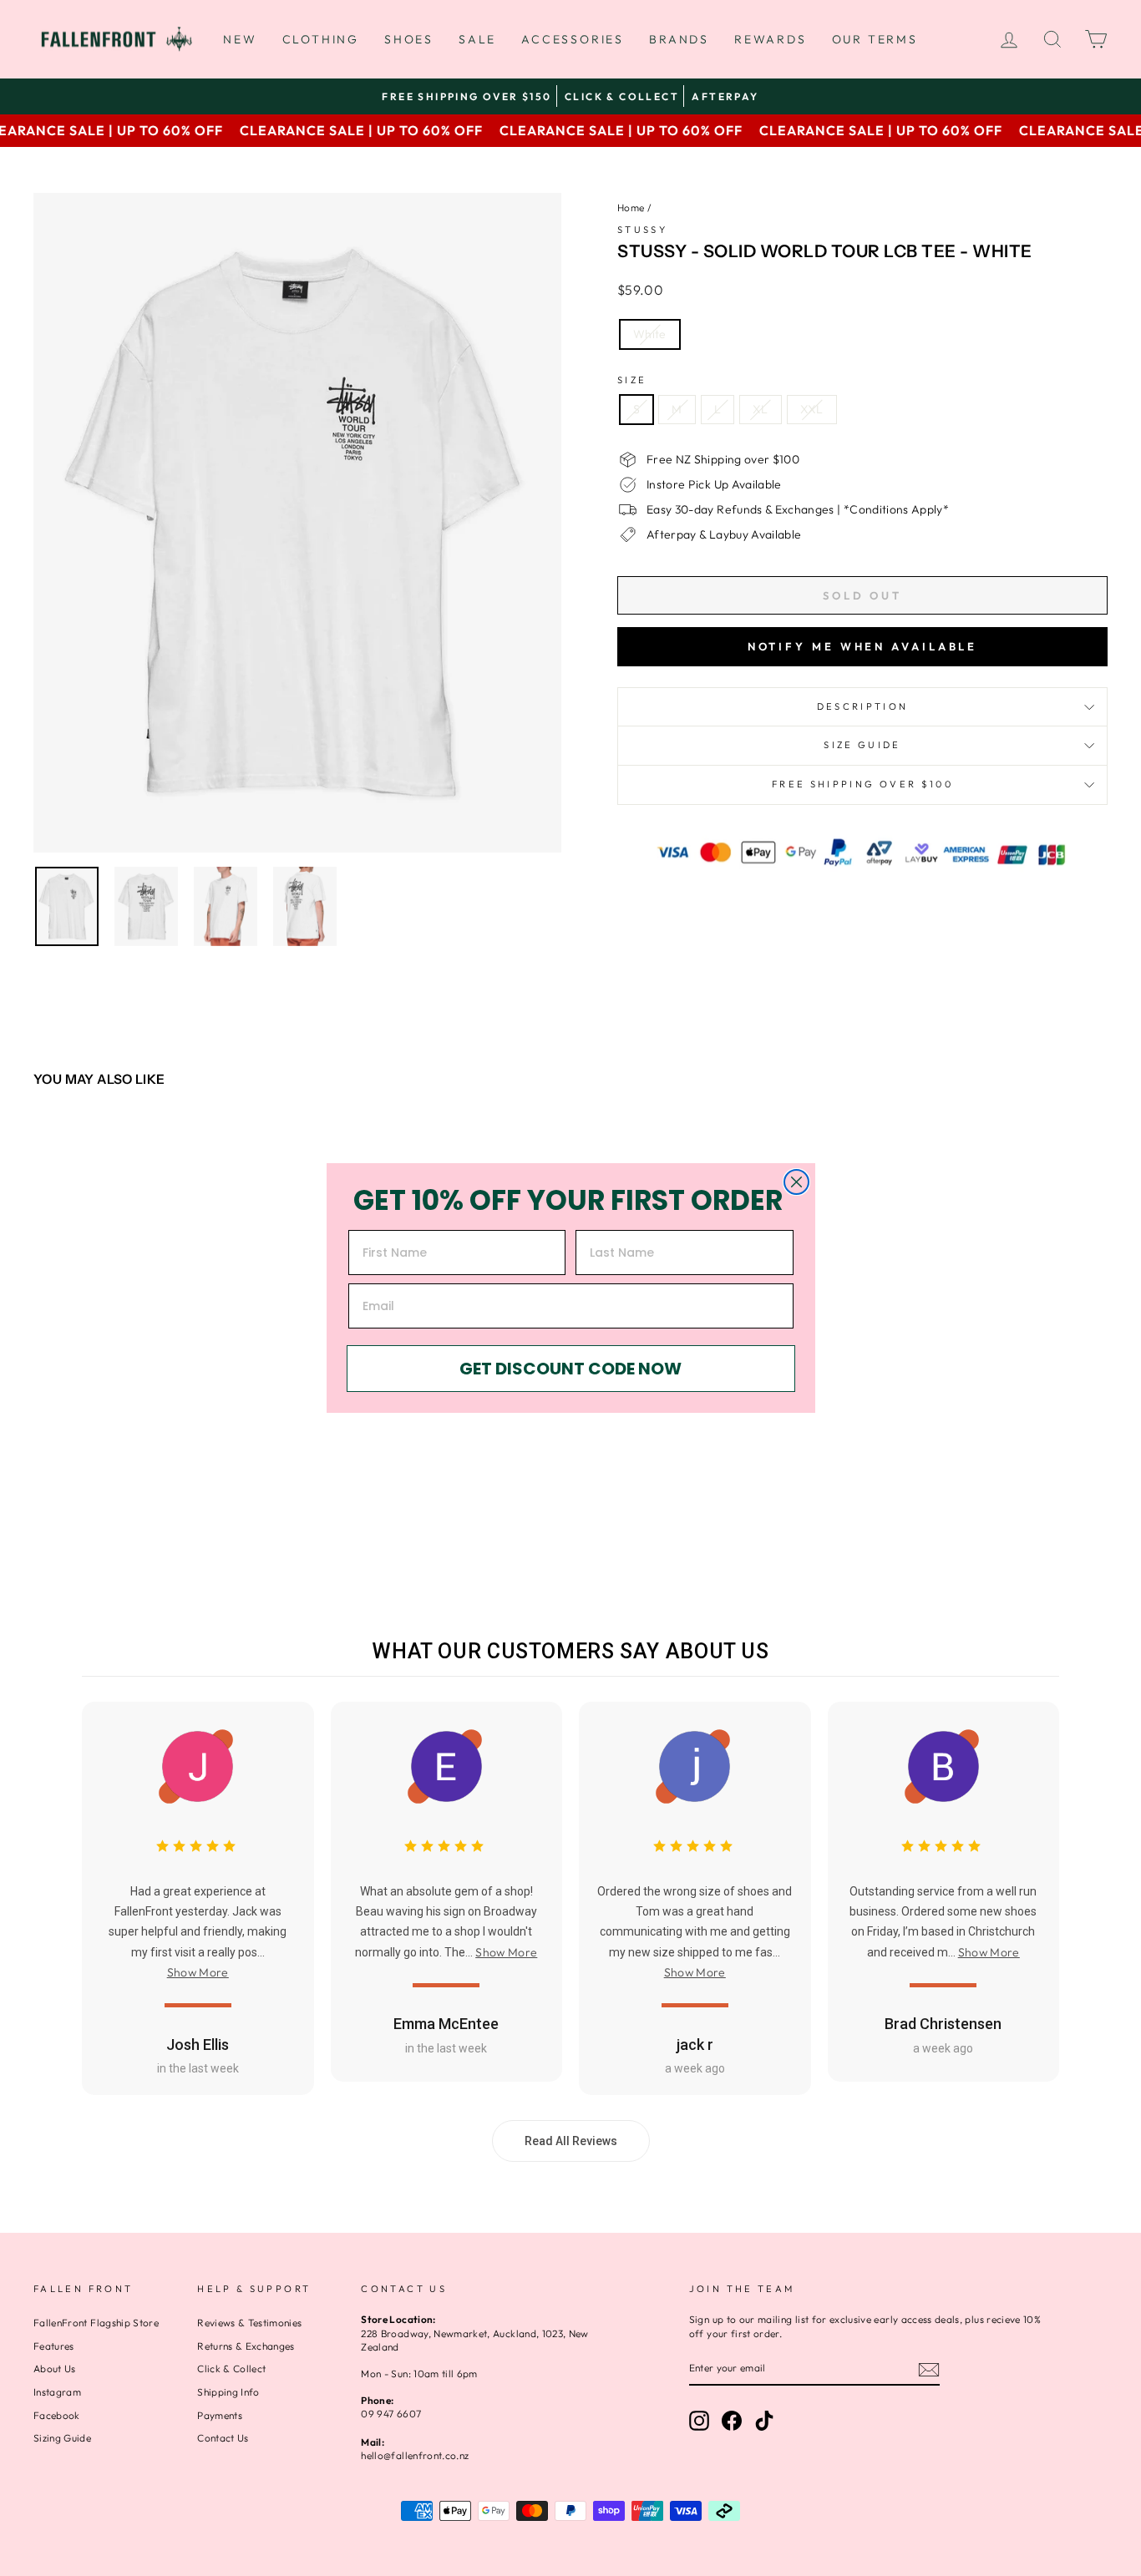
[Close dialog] (796, 1182)
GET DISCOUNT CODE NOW (570, 1369)
